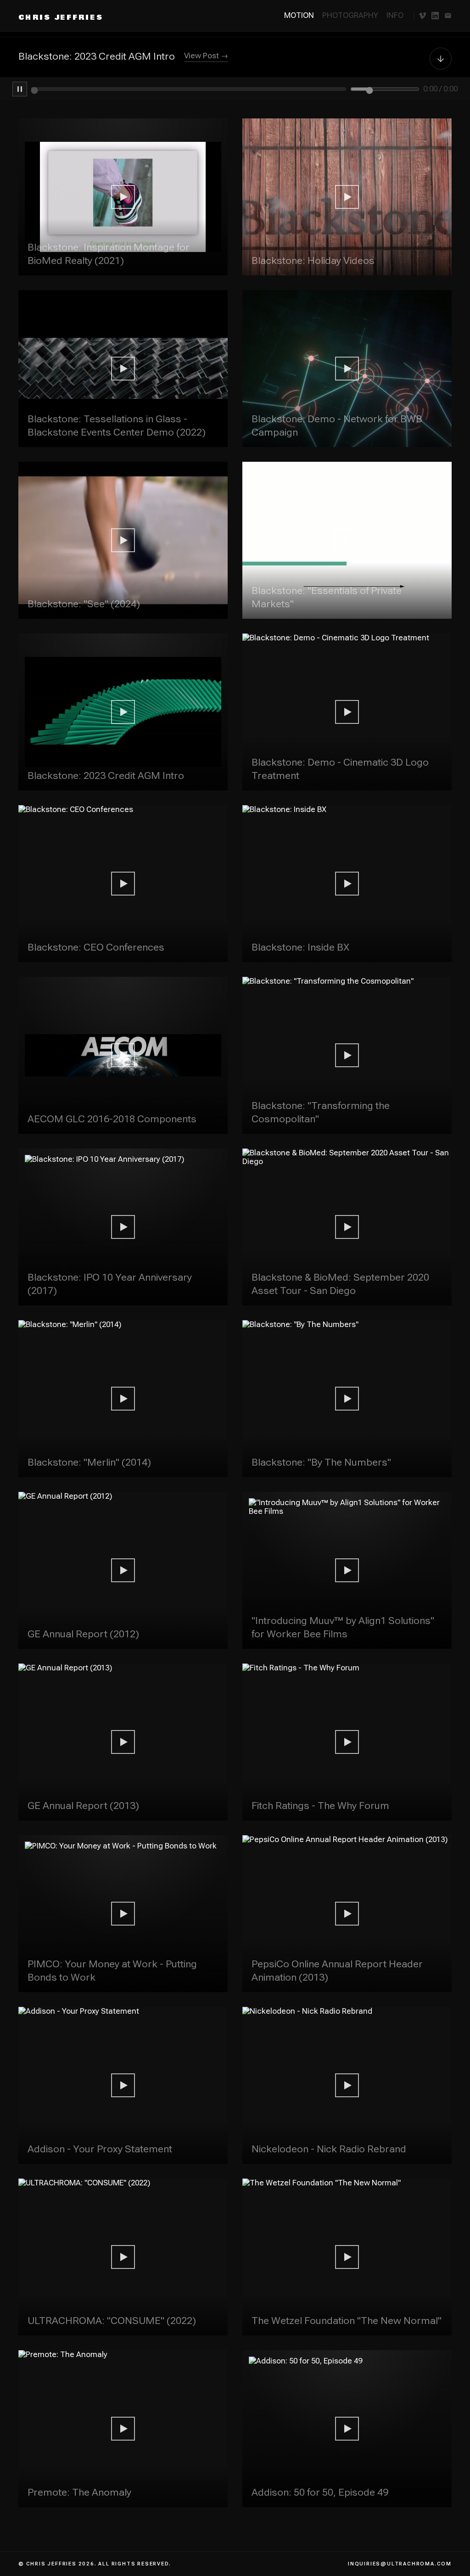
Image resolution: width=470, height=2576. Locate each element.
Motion (299, 15)
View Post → (206, 56)
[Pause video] (20, 89)
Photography (350, 15)
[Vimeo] (422, 16)
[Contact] (448, 16)
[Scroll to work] (441, 58)
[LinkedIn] (435, 16)
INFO (395, 15)
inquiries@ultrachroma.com (400, 2564)
